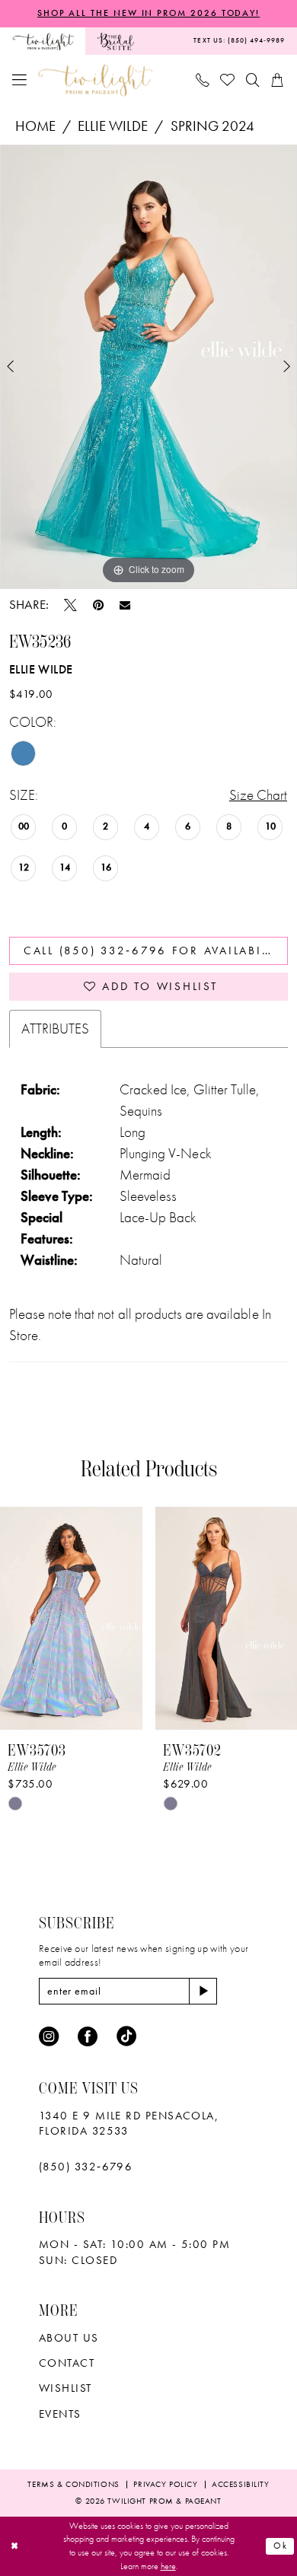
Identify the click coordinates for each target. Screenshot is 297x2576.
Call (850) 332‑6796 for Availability (155, 950)
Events (60, 2414)
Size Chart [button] (258, 795)
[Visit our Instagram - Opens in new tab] (49, 2036)
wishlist (65, 2388)
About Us (69, 2338)
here (168, 2566)
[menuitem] (43, 41)
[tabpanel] (148, 367)
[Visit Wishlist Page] (228, 81)
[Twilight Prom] (43, 41)
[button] (20, 81)
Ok (281, 2546)
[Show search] (253, 80)
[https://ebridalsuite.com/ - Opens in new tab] (115, 41)
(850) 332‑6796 (86, 2167)
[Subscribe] (203, 1991)
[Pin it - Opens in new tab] (98, 605)
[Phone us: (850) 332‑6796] (203, 80)
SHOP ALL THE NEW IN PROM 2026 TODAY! (148, 13)
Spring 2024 (212, 126)
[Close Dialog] (14, 2546)
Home (35, 126)
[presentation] (71, 1618)
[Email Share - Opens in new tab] (125, 605)
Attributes (55, 1029)
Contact (67, 2363)
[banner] (95, 80)
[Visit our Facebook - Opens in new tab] (88, 2036)
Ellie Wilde (113, 126)
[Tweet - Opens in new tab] (70, 605)
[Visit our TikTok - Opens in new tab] (126, 2036)
